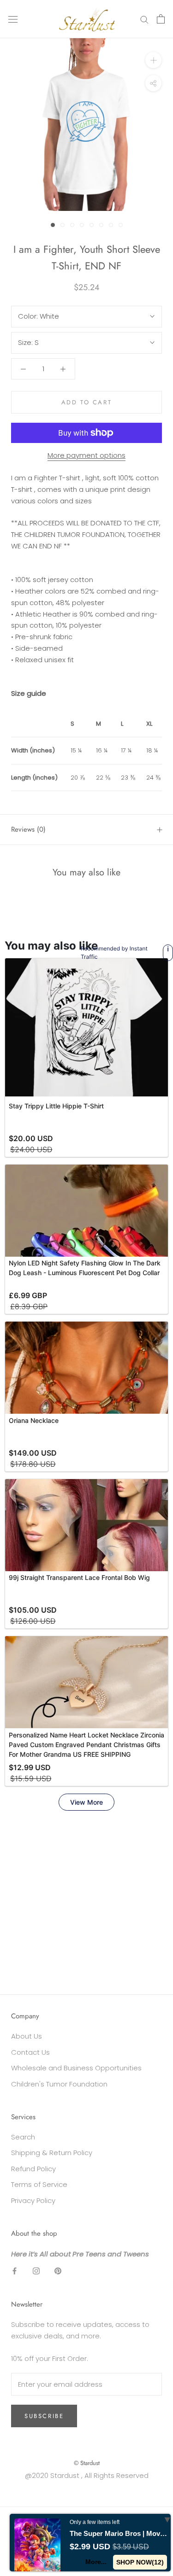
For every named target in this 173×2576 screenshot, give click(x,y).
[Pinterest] (58, 2271)
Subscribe (44, 2416)
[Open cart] (161, 19)
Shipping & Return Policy (52, 2153)
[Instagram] (36, 2271)
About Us (27, 2036)
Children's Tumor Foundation (59, 2084)
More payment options (86, 455)
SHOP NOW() (140, 2562)
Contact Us (30, 2052)
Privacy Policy (33, 2200)
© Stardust (87, 2463)
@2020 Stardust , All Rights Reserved (87, 2475)
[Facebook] (15, 2271)
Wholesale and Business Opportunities (76, 2068)
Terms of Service (39, 2184)
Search (23, 2137)
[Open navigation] (13, 19)
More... (96, 2562)
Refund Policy (33, 2169)
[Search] (144, 19)
